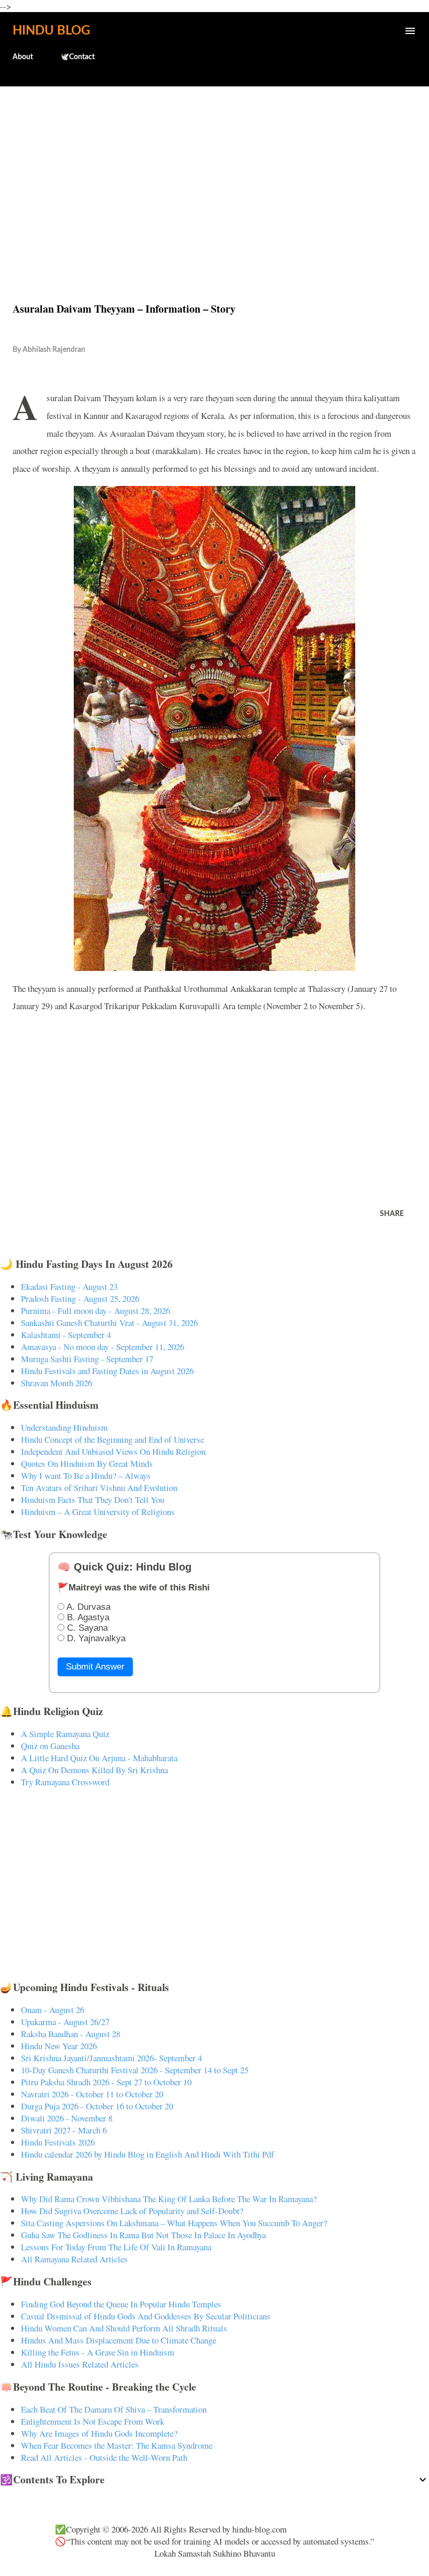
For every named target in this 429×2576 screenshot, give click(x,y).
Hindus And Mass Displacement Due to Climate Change (118, 2340)
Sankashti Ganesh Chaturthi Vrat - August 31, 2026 (109, 1323)
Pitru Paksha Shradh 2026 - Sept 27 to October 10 (106, 2082)
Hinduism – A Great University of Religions (98, 1512)
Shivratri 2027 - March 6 (64, 2130)
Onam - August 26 (53, 2010)
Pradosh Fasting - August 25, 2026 (80, 1298)
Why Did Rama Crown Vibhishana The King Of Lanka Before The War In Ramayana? (169, 2199)
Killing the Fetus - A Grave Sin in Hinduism (98, 2352)
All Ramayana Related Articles (74, 2259)
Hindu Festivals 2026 (58, 2142)
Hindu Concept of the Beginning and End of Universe (112, 1439)
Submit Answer (95, 1667)
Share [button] (392, 1214)
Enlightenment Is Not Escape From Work (93, 2421)
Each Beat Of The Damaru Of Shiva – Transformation (114, 2409)
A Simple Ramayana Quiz (65, 1734)
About (23, 57)
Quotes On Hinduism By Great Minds (87, 1463)
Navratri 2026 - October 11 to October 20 (92, 2094)
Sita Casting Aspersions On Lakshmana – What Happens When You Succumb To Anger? (174, 2223)
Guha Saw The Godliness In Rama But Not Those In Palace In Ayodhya (143, 2235)
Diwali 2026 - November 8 (67, 2118)
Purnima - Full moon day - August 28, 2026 (95, 1311)
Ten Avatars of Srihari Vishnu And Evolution (99, 1488)
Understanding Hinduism (64, 1427)
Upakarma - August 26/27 (65, 2022)
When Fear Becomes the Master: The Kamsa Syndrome (117, 2445)
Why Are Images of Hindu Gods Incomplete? (99, 2433)
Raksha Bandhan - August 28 (71, 2034)
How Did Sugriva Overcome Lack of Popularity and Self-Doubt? (132, 2211)
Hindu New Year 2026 (59, 2046)
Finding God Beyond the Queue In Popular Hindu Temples (121, 2304)
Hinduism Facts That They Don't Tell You (93, 1500)
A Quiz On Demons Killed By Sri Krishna (94, 1770)
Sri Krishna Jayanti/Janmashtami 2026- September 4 (111, 2058)
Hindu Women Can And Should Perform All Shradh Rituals (124, 2328)
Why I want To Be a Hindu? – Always (86, 1475)
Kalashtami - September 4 (66, 1335)
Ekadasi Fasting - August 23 (69, 1286)
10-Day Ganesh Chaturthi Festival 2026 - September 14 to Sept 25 (135, 2070)
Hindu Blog (51, 31)
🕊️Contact (77, 57)
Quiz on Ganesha (50, 1746)
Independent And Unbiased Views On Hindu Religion (113, 1451)
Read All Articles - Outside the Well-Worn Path (104, 2457)
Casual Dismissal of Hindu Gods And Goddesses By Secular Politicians (146, 2316)
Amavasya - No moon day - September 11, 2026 (103, 1347)
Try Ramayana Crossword (65, 1782)
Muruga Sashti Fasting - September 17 (87, 1359)
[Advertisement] (214, 172)
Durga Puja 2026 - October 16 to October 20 (97, 2106)
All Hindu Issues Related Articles (80, 2364)
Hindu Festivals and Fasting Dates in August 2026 (107, 1371)
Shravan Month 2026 (57, 1383)
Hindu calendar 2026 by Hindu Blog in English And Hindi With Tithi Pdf (148, 2154)
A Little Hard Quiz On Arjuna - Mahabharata (99, 1758)
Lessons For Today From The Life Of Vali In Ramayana (116, 2247)
